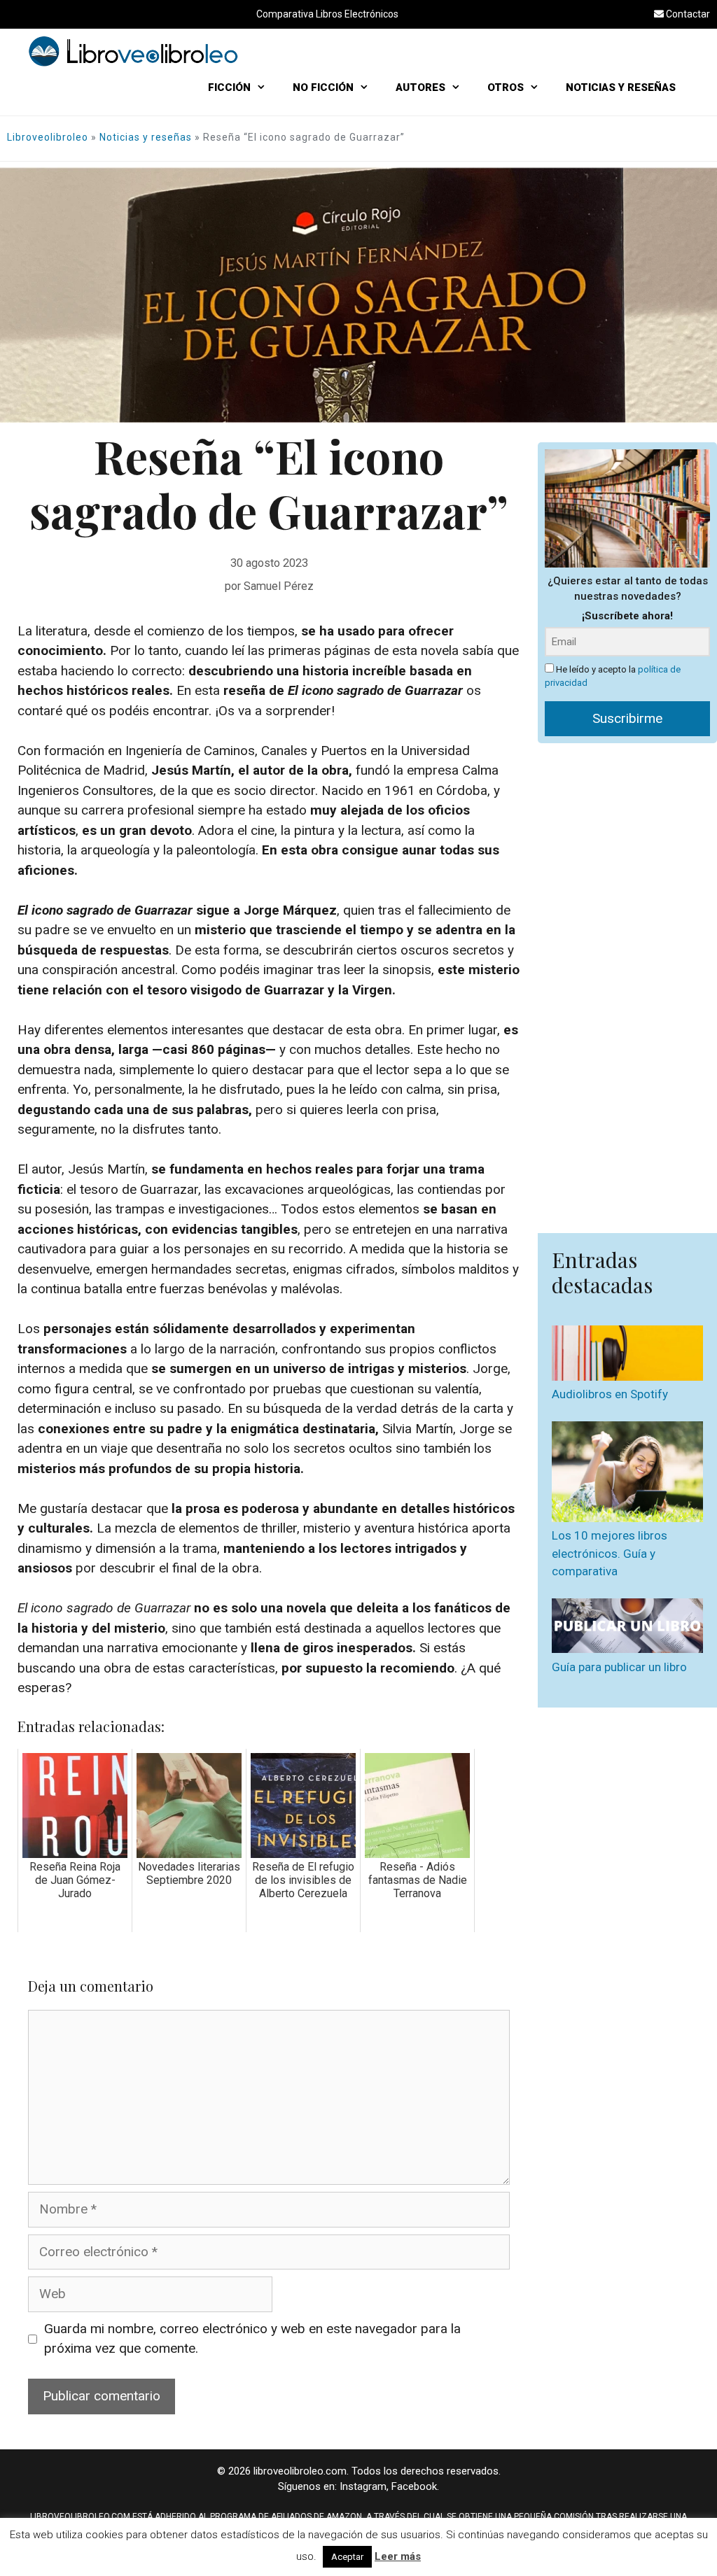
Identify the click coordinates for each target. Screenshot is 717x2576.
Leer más (398, 2556)
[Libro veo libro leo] (133, 50)
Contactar (687, 14)
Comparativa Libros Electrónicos (327, 14)
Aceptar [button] (347, 2557)
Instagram (363, 2486)
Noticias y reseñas (146, 137)
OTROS (506, 87)
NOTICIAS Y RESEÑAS (621, 87)
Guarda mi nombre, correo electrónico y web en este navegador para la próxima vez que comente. (252, 2339)
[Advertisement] (627, 981)
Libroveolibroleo (48, 137)
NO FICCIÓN (323, 87)
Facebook (414, 2486)
